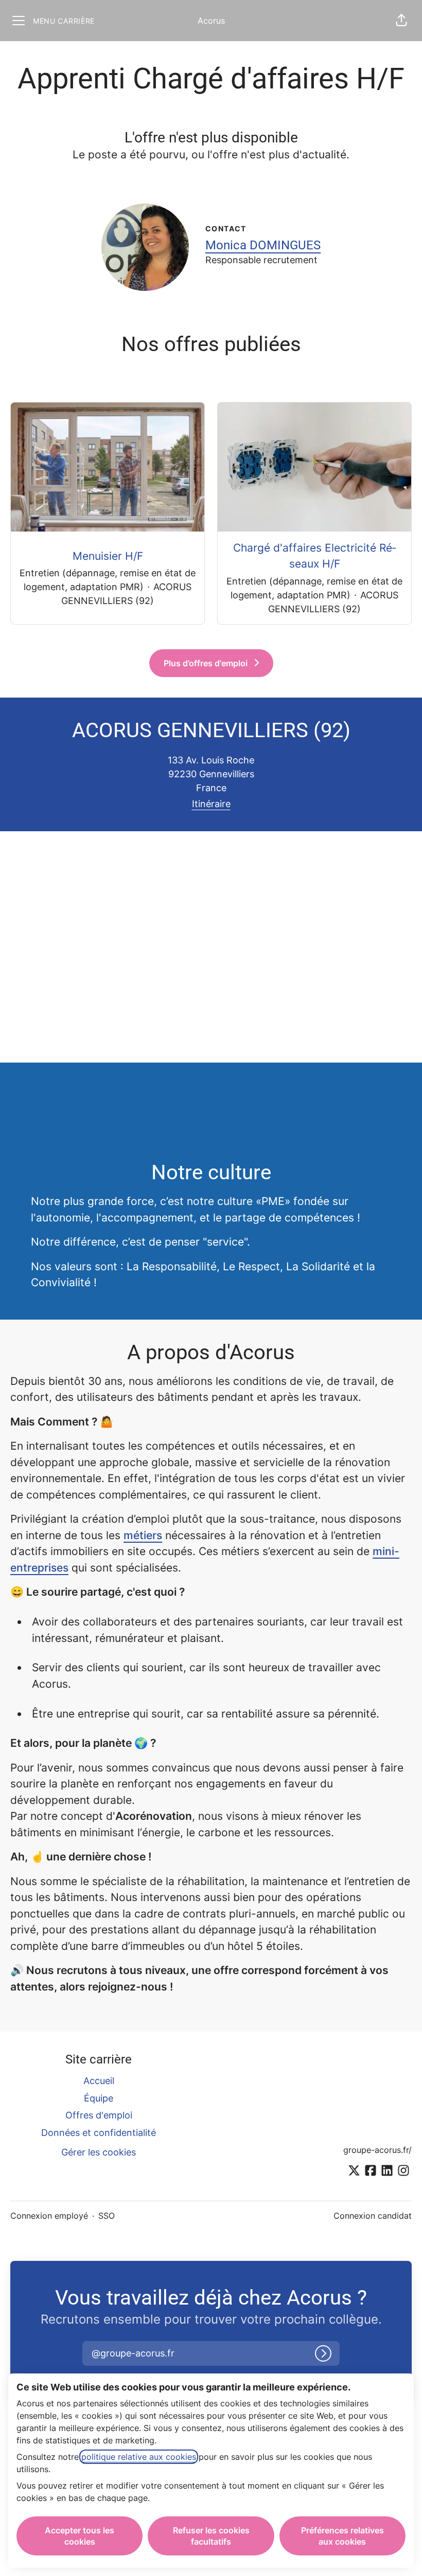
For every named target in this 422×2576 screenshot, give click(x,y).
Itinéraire (211, 804)
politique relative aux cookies (139, 2457)
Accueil (99, 2081)
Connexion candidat (373, 2216)
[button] (401, 21)
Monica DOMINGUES (263, 245)
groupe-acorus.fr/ (377, 2150)
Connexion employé (49, 2216)
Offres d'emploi (99, 2115)
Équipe (99, 2098)
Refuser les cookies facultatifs (211, 2536)
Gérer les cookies (99, 2152)
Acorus (211, 21)
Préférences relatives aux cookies (342, 2536)
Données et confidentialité (99, 2133)
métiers (143, 1535)
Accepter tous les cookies (80, 2536)
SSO (107, 2216)
